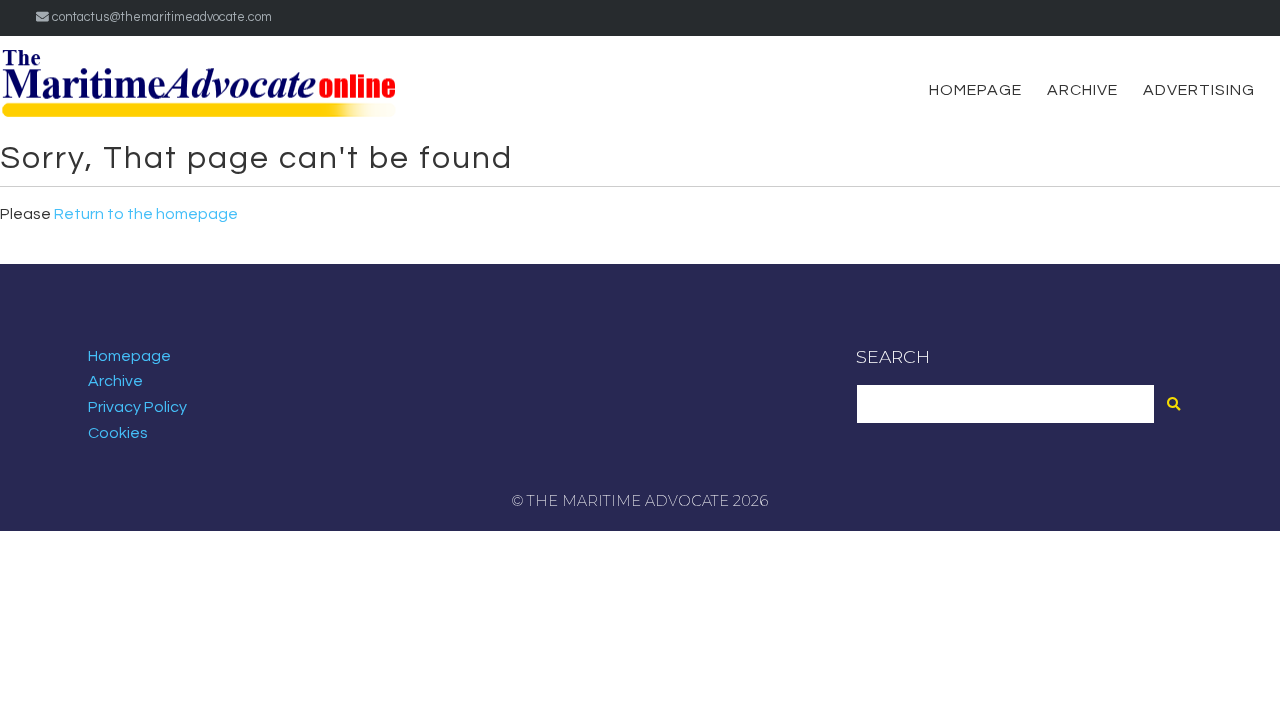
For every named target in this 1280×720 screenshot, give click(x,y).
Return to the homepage (146, 214)
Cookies (118, 433)
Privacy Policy (137, 407)
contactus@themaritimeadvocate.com (160, 17)
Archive (1082, 90)
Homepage (975, 90)
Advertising (1199, 90)
